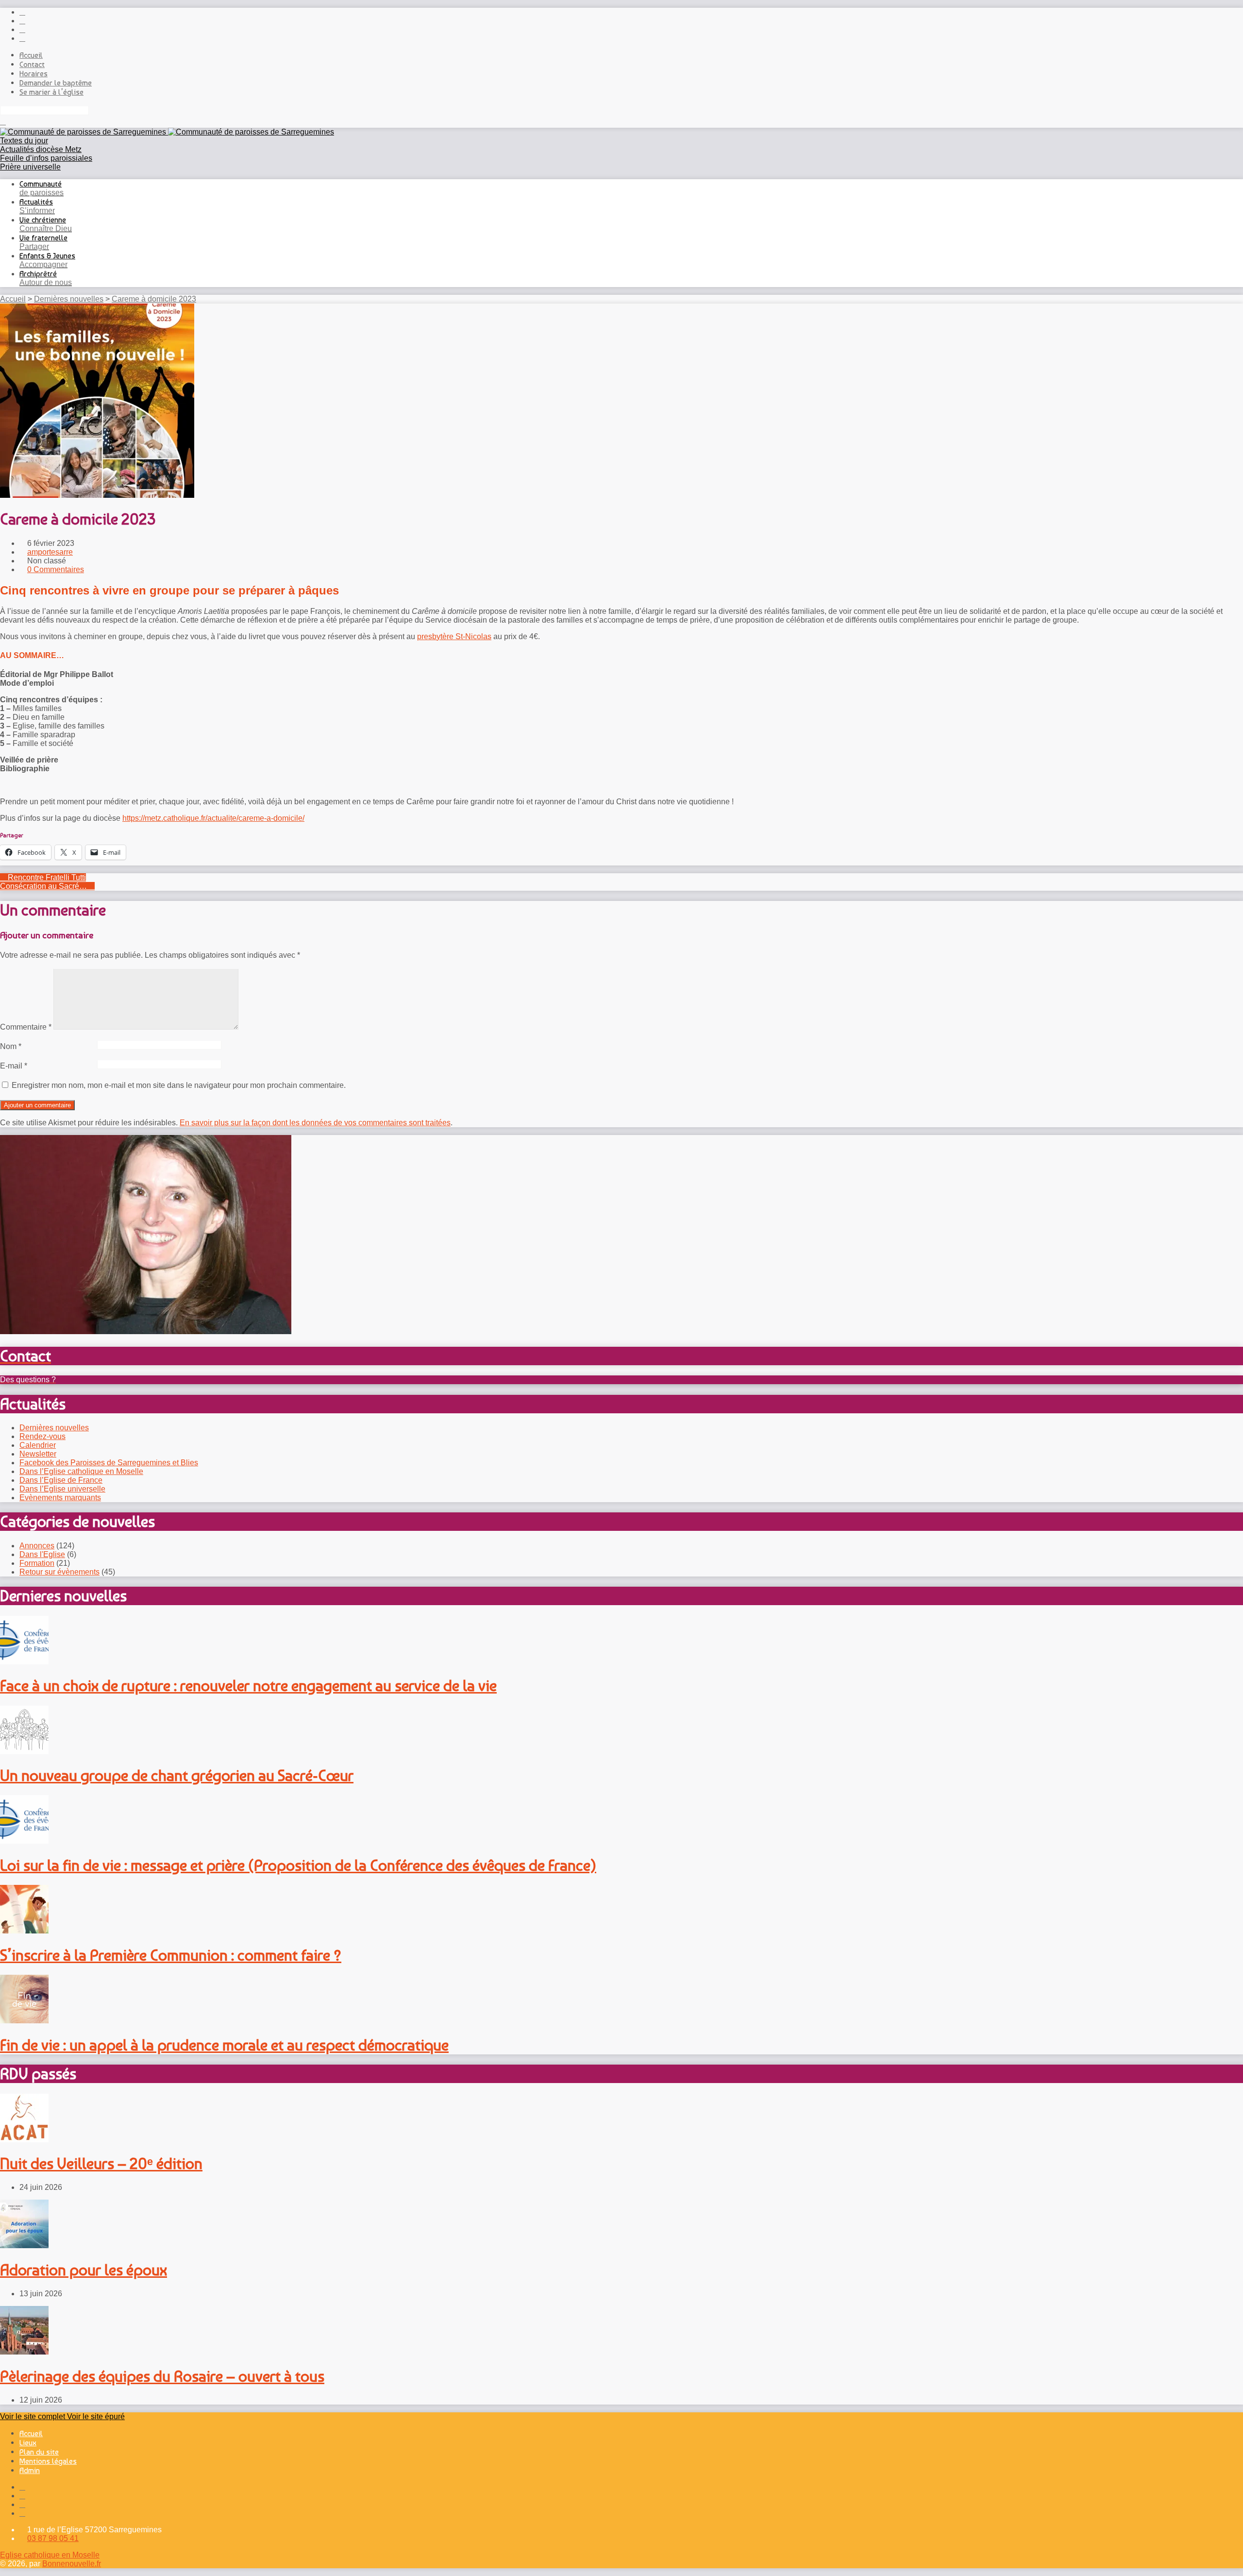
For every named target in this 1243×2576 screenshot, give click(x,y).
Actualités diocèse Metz (41, 149)
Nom (11, 1046)
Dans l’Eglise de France (61, 1480)
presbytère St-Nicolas (454, 636)
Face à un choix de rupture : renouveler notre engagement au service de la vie (248, 1686)
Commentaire (26, 1027)
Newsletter (38, 1454)
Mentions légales (48, 2461)
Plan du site (39, 2452)
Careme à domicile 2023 (154, 299)
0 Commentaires (56, 569)
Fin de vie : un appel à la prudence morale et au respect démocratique (224, 2045)
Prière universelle (30, 167)
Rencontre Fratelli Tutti (46, 877)
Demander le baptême (56, 83)
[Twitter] (22, 29)
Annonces (37, 1546)
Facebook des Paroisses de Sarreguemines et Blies (109, 1463)
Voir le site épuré (96, 2416)
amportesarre (50, 552)
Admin (30, 2470)
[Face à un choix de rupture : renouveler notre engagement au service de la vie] (24, 1662)
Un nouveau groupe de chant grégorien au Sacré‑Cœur (177, 1776)
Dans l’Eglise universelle (62, 1489)
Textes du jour (24, 141)
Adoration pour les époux (84, 2270)
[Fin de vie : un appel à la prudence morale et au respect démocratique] (24, 2021)
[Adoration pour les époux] (24, 2246)
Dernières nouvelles (69, 299)
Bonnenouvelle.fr (72, 2564)
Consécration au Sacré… (44, 886)
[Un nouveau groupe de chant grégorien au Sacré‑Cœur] (24, 1752)
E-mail (14, 1066)
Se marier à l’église (51, 92)
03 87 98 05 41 (53, 2538)
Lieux (28, 2443)
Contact (32, 64)
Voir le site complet (34, 2416)
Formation (37, 1563)
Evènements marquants (60, 1498)
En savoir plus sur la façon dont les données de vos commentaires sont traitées (315, 1123)
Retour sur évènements (59, 1572)
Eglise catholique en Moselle (50, 2555)
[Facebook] (22, 21)
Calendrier (38, 1445)
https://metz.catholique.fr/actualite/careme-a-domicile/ (213, 818)
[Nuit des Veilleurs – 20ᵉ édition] (24, 2140)
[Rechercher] (3, 122)
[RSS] (22, 12)
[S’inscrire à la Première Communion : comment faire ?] (24, 1931)
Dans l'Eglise (42, 1554)
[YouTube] (22, 38)
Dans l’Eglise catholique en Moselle (81, 1471)
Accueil (31, 55)
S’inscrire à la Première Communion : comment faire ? (171, 1955)
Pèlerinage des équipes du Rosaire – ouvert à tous (162, 2376)
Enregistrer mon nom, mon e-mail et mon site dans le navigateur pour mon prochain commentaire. (179, 1085)
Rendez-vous (42, 1436)
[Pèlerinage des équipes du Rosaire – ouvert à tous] (24, 2352)
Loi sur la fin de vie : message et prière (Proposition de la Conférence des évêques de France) (298, 1865)
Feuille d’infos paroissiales (46, 158)
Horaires (34, 74)
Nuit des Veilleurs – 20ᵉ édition (101, 2164)
